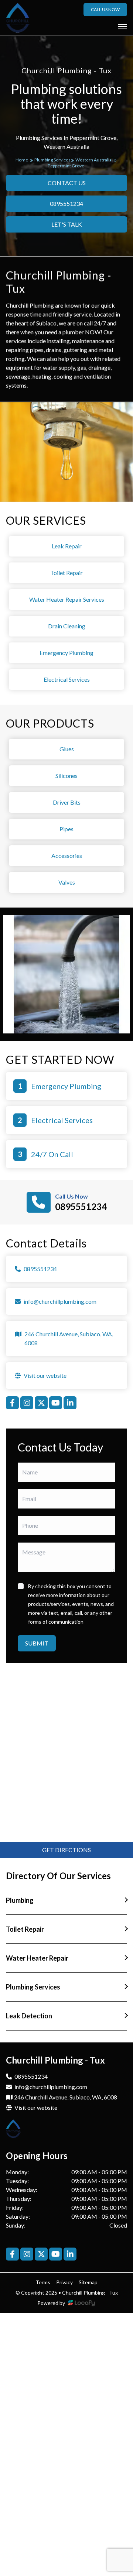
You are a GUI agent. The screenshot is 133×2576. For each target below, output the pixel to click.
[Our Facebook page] (12, 1403)
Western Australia (94, 160)
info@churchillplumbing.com (51, 2087)
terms (43, 2282)
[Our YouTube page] (56, 1403)
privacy (64, 2282)
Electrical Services (62, 1120)
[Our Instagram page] (27, 1403)
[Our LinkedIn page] (70, 1403)
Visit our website (35, 2107)
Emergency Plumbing (66, 1086)
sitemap (88, 2282)
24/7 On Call (52, 1154)
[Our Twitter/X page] (41, 1403)
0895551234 (81, 1207)
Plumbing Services (53, 160)
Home (22, 160)
